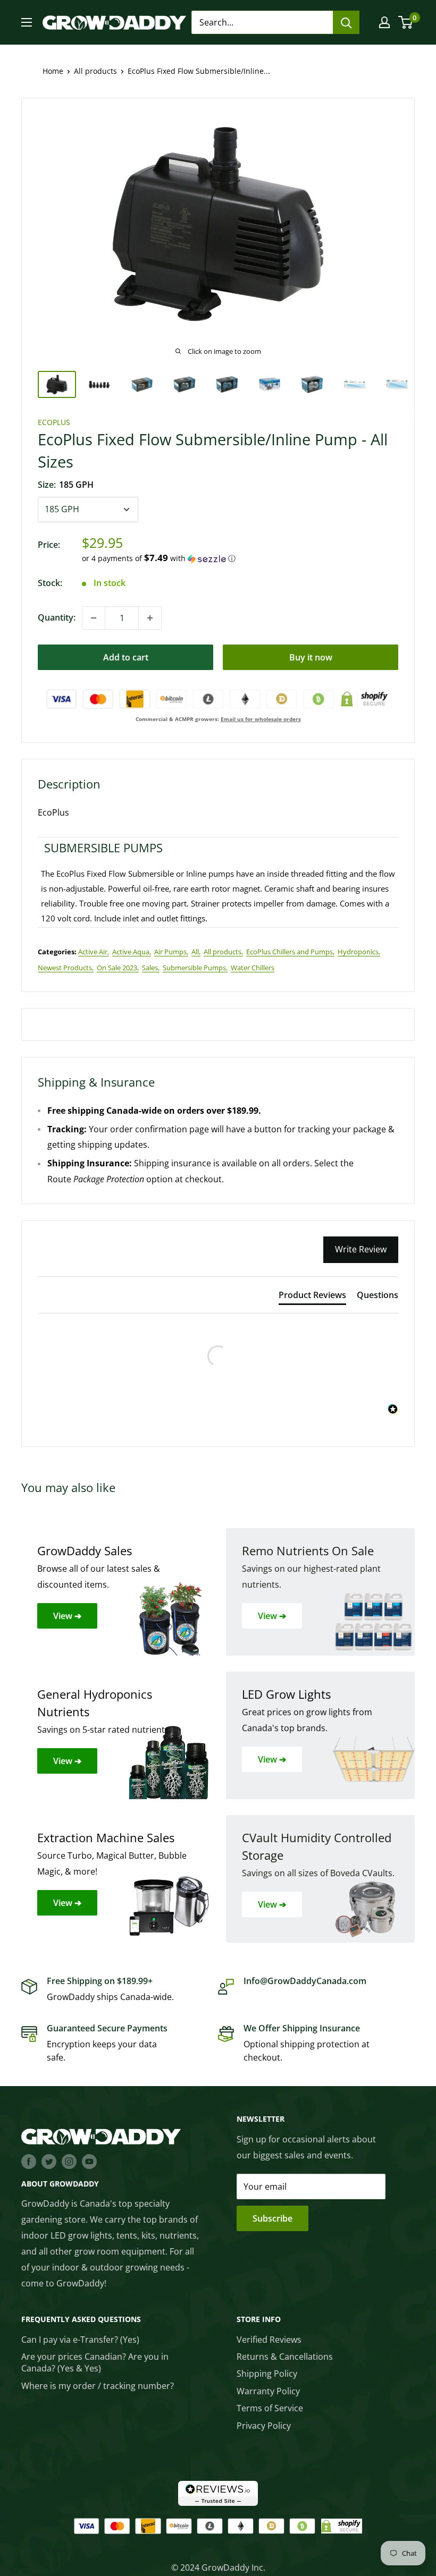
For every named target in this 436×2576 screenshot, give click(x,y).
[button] (240, 558)
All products (95, 71)
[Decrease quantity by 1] (94, 618)
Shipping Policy (267, 2374)
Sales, (151, 968)
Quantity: (57, 617)
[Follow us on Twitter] (49, 2161)
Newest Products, (66, 968)
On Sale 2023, (118, 968)
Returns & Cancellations (285, 2357)
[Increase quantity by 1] (150, 618)
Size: (66, 485)
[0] (406, 22)
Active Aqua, (132, 952)
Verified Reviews (269, 2340)
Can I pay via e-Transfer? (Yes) (80, 2340)
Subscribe (272, 2218)
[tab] (312, 1297)
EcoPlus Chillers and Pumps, (290, 952)
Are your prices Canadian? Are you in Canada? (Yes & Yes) (95, 2362)
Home (53, 71)
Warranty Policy (268, 2391)
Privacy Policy (264, 2426)
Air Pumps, (171, 952)
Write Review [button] (361, 1249)
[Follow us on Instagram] (69, 2161)
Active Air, (94, 952)
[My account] (384, 22)
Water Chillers (253, 968)
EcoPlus (54, 422)
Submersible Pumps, (195, 968)
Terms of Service (270, 2408)
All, (196, 952)
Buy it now (311, 657)
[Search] (346, 22)
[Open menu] (27, 22)
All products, (223, 952)
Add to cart (126, 657)
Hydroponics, (359, 952)
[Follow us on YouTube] (89, 2161)
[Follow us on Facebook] (29, 2161)
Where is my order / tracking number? (98, 2386)
